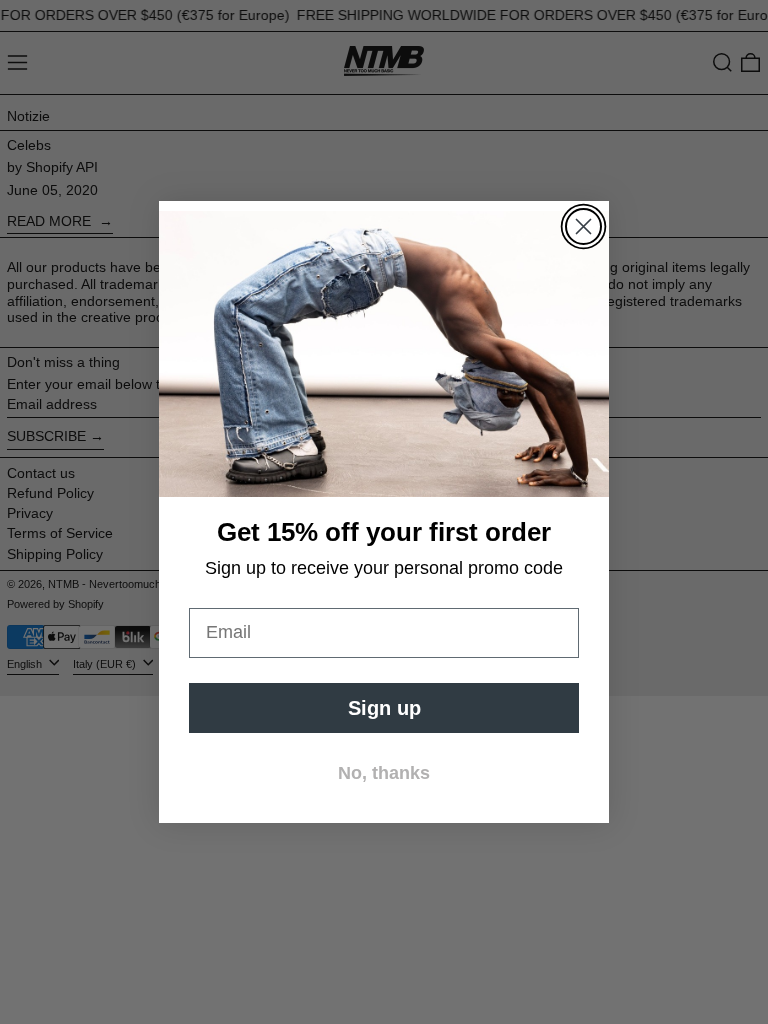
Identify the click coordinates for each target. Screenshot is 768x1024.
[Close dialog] (583, 226)
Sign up (384, 708)
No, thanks (384, 773)
